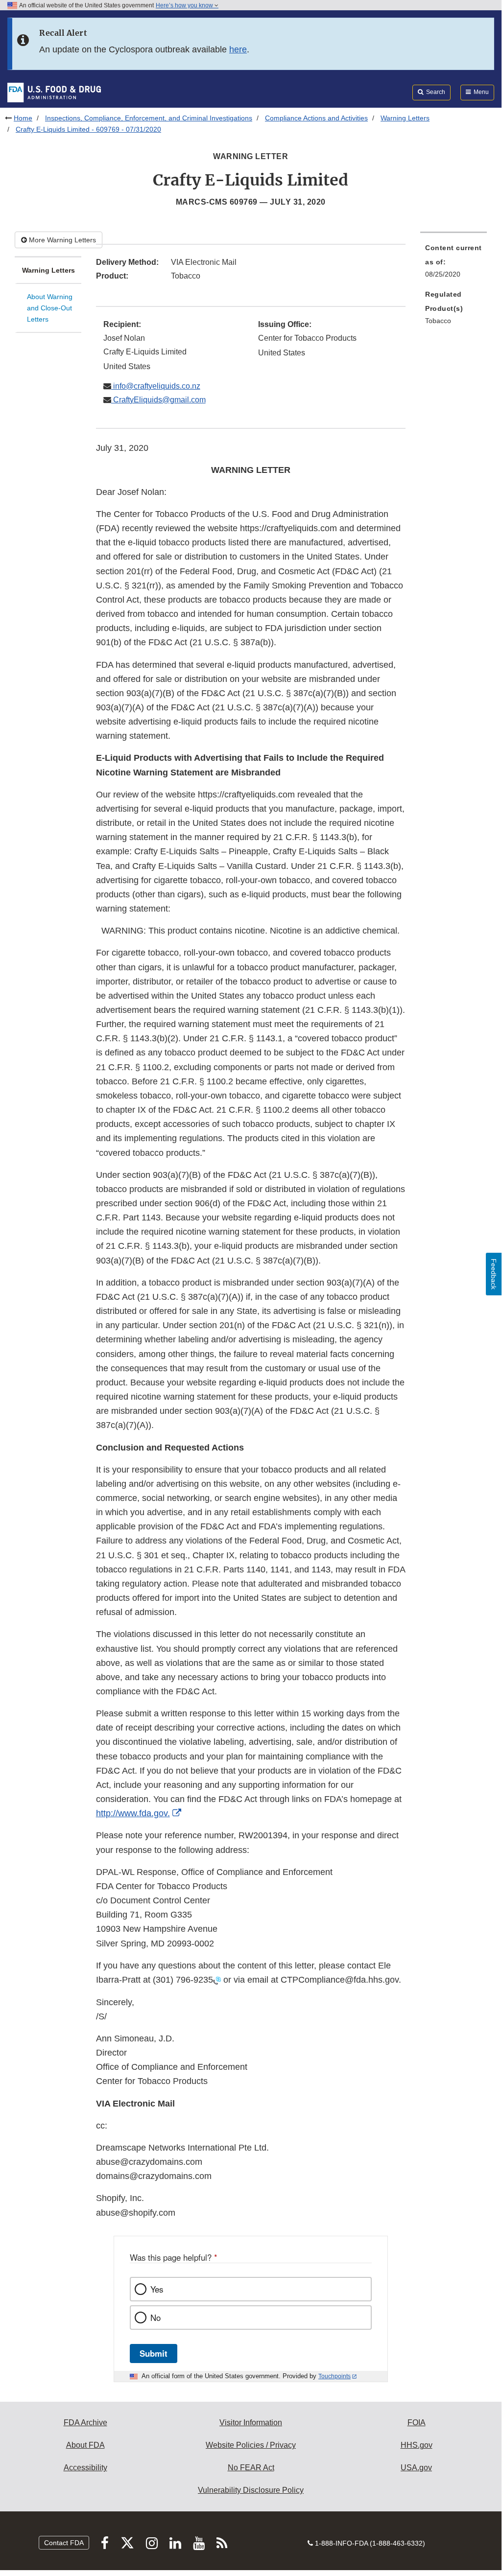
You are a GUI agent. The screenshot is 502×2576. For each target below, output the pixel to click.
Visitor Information (251, 2423)
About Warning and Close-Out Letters (50, 308)
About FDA (85, 2445)
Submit (154, 2353)
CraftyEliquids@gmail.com (158, 400)
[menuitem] (454, 264)
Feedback (494, 1274)
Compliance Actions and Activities (316, 118)
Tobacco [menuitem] (438, 321)
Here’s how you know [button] (185, 5)
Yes (157, 2289)
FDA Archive (85, 2423)
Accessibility (85, 2468)
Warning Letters (405, 118)
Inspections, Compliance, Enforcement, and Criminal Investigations (149, 118)
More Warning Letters (61, 240)
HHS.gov (417, 2445)
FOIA (417, 2423)
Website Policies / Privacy (251, 2445)
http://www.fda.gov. (133, 1813)
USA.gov (416, 2468)
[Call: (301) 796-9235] (217, 1980)
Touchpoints (335, 2376)
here (238, 49)
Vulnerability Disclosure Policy (251, 2490)
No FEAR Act (251, 2468)
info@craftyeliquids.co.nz (156, 386)
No (155, 2318)
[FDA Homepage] (54, 92)
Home (23, 118)
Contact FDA (64, 2543)
